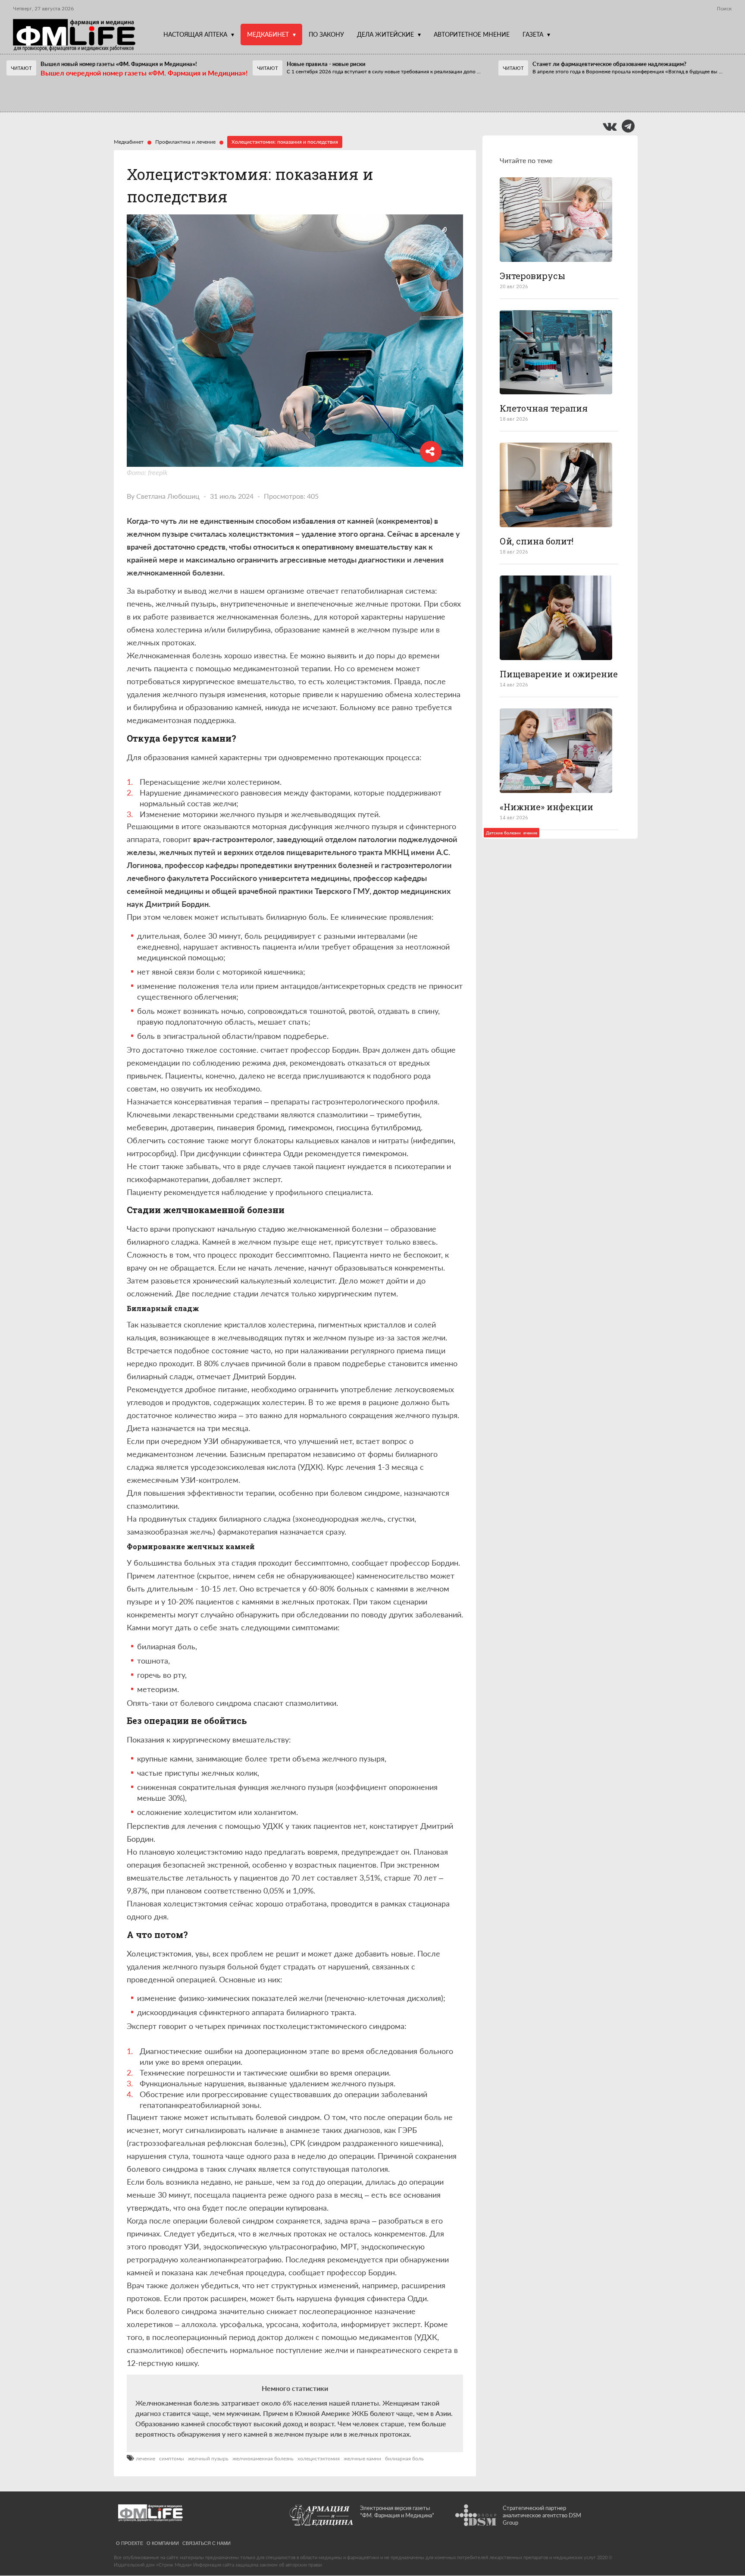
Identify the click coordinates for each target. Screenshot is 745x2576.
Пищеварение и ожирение (559, 674)
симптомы (172, 2459)
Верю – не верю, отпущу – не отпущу (82, 94)
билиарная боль (404, 2459)
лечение (146, 2459)
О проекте (130, 2543)
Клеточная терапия (544, 408)
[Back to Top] (724, 2540)
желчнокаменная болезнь (263, 2459)
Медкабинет (268, 34)
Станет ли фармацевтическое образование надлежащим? (609, 64)
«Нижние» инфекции (546, 807)
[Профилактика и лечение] (556, 485)
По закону (326, 34)
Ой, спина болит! (537, 541)
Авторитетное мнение (472, 34)
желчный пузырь (208, 2459)
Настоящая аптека (195, 34)
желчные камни (362, 2459)
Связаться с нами (207, 2543)
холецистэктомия (319, 2459)
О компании (163, 2543)
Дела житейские (385, 34)
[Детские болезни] (556, 220)
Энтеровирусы (532, 276)
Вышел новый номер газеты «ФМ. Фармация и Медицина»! (119, 64)
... (384, 71)
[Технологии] (556, 352)
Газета (533, 34)
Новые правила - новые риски (326, 64)
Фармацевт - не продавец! (316, 94)
